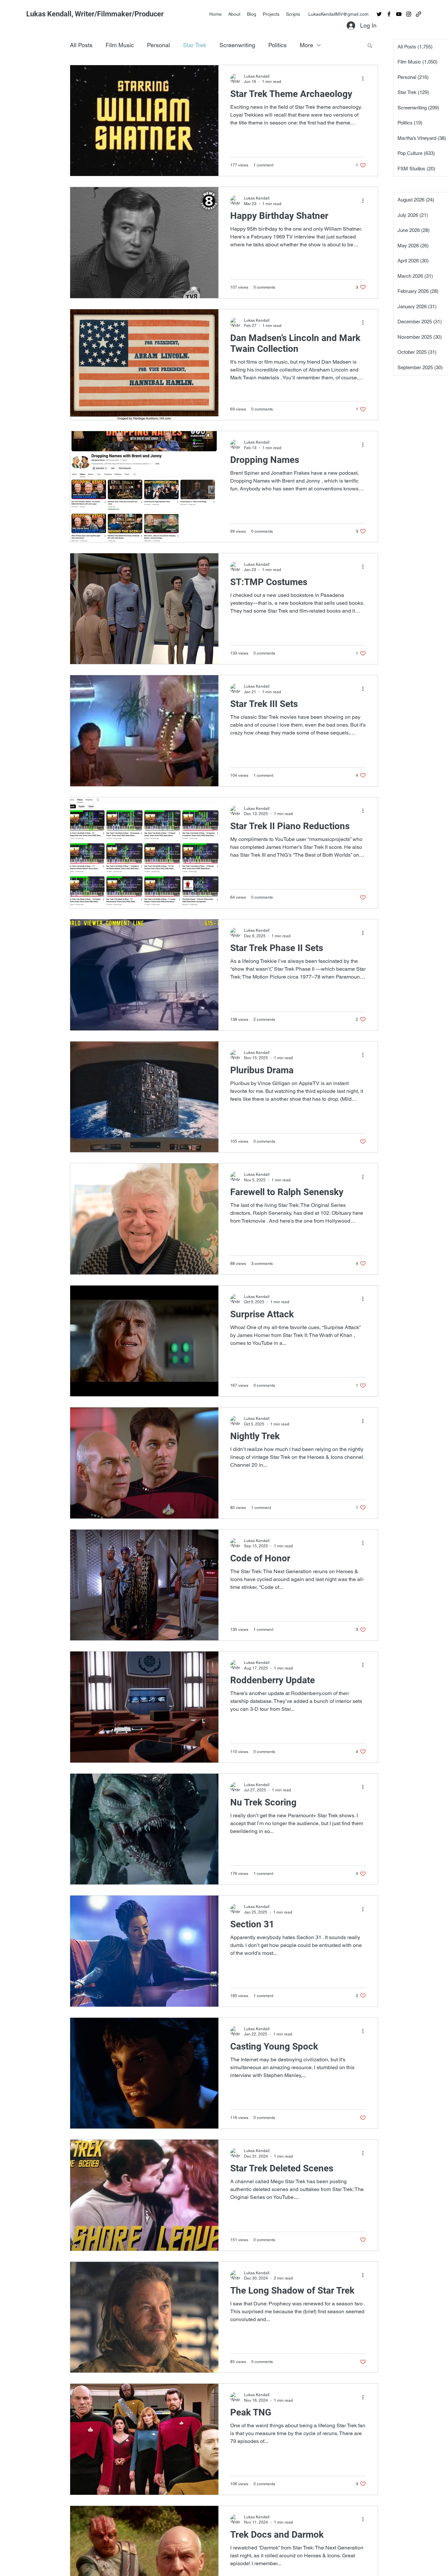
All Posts (81, 45)
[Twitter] (379, 14)
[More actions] (365, 79)
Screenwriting (237, 45)
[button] (370, 46)
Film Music (120, 45)
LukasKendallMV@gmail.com (338, 14)
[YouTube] (399, 14)
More (306, 45)
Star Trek (195, 45)
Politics (277, 45)
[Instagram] (409, 14)
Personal (158, 45)
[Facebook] (389, 14)
